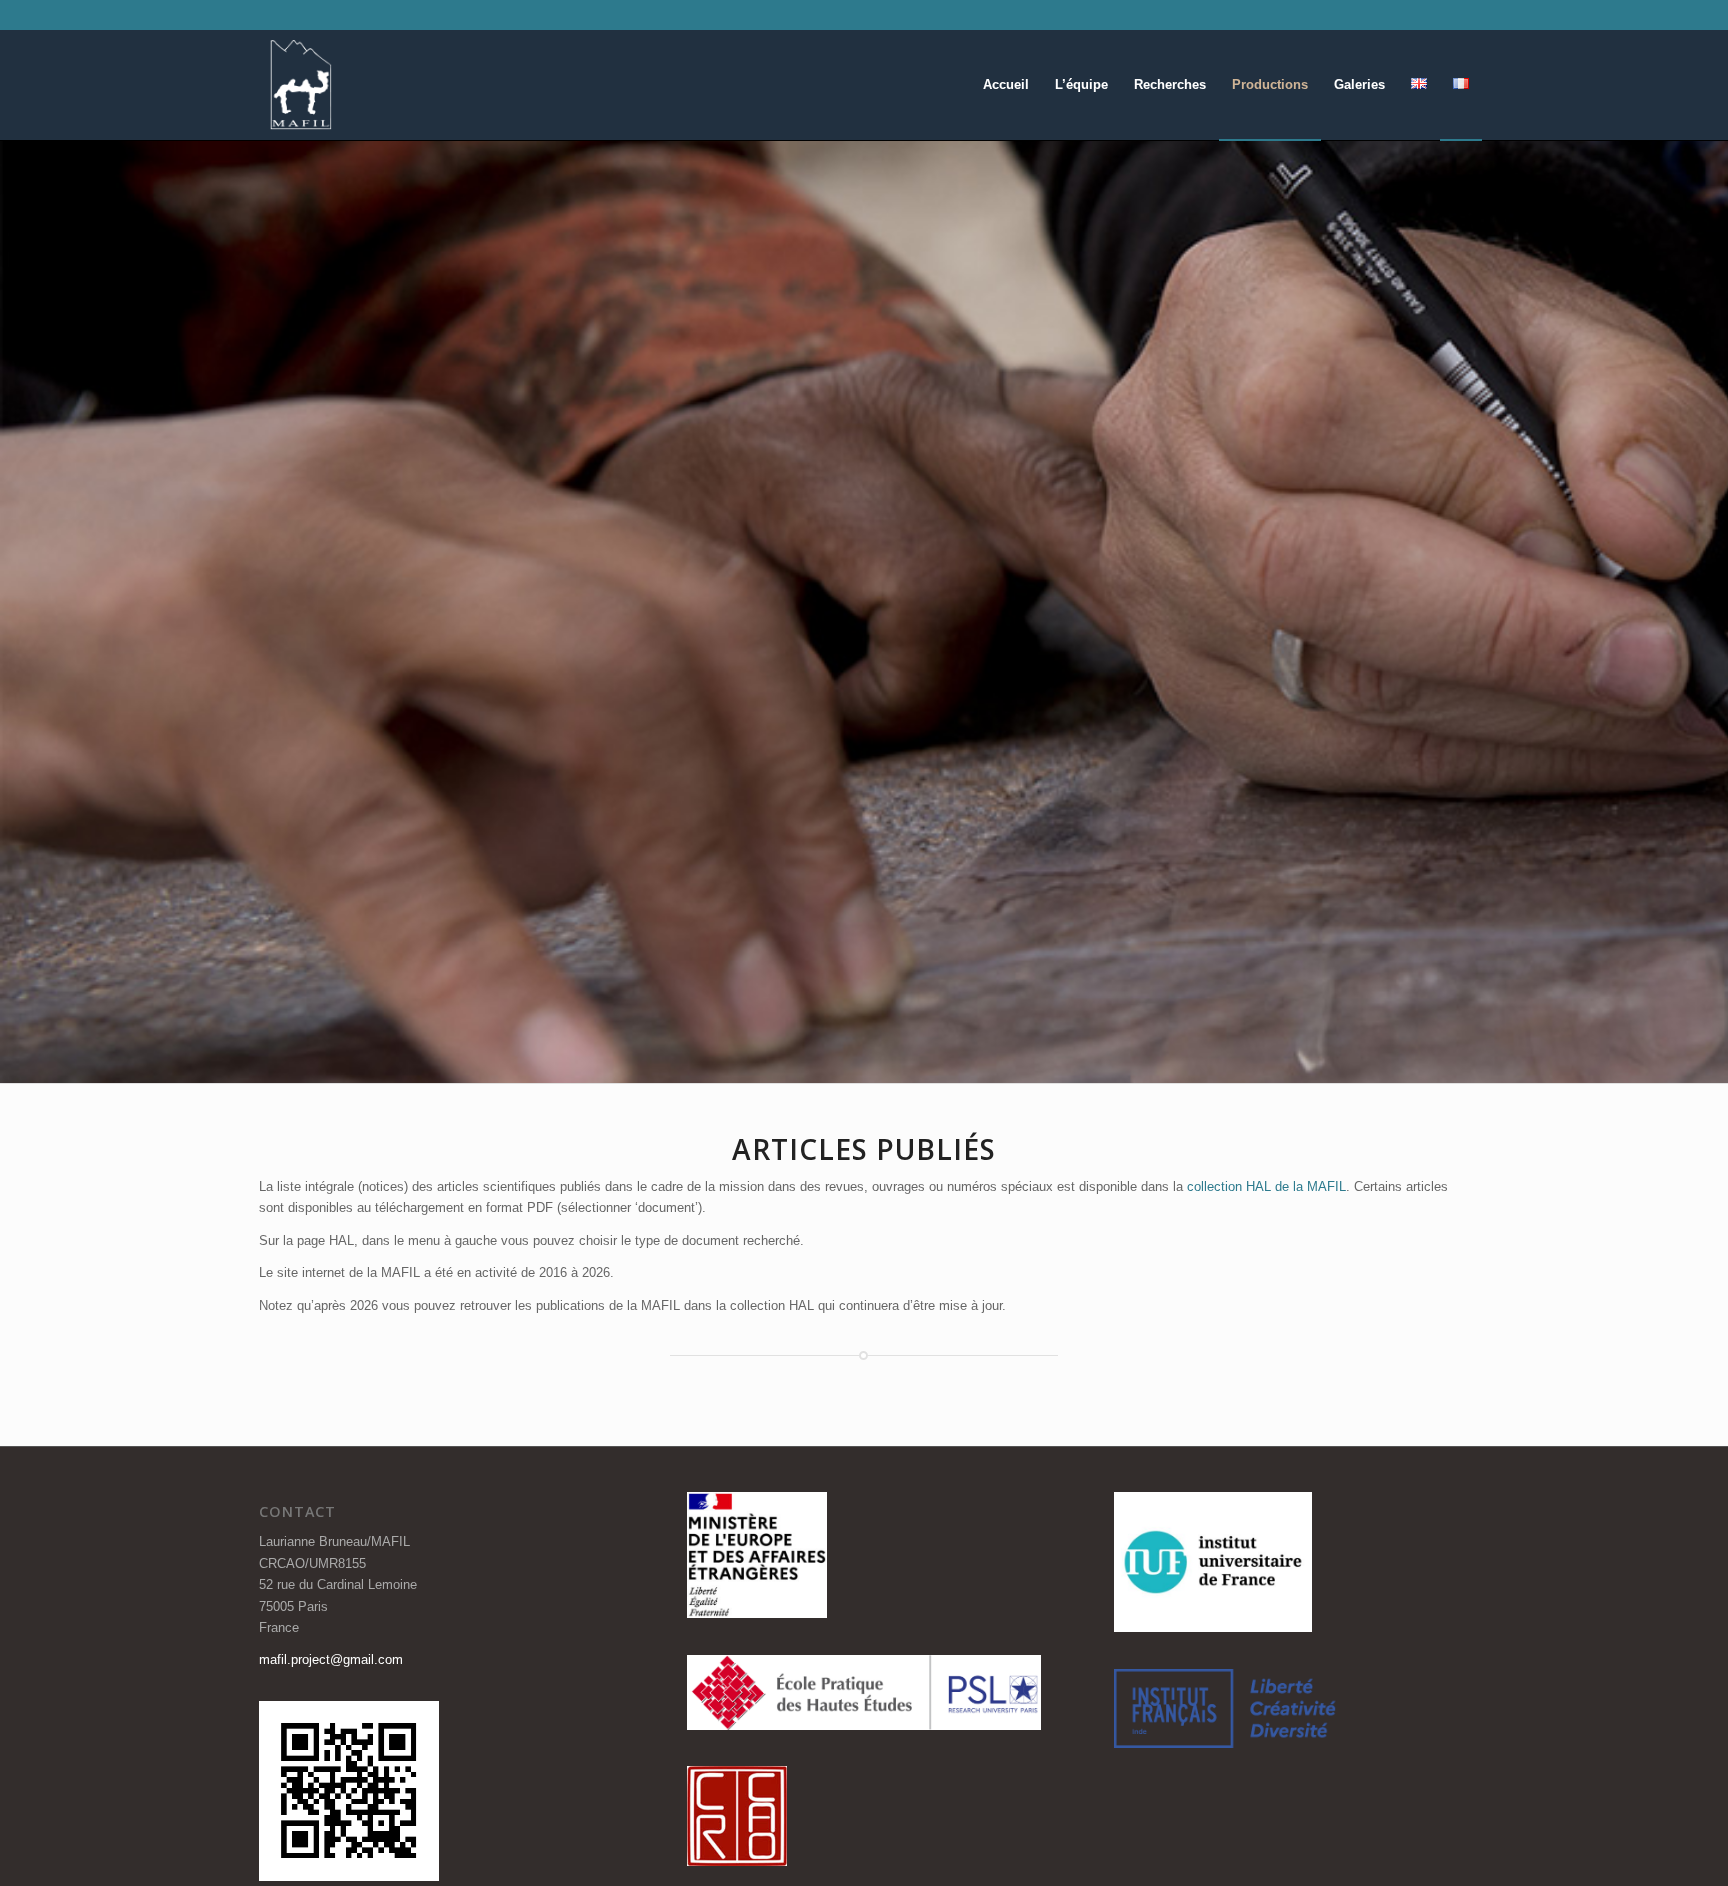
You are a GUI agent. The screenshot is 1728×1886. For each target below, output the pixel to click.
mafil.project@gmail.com (331, 1659)
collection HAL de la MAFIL (1266, 1186)
